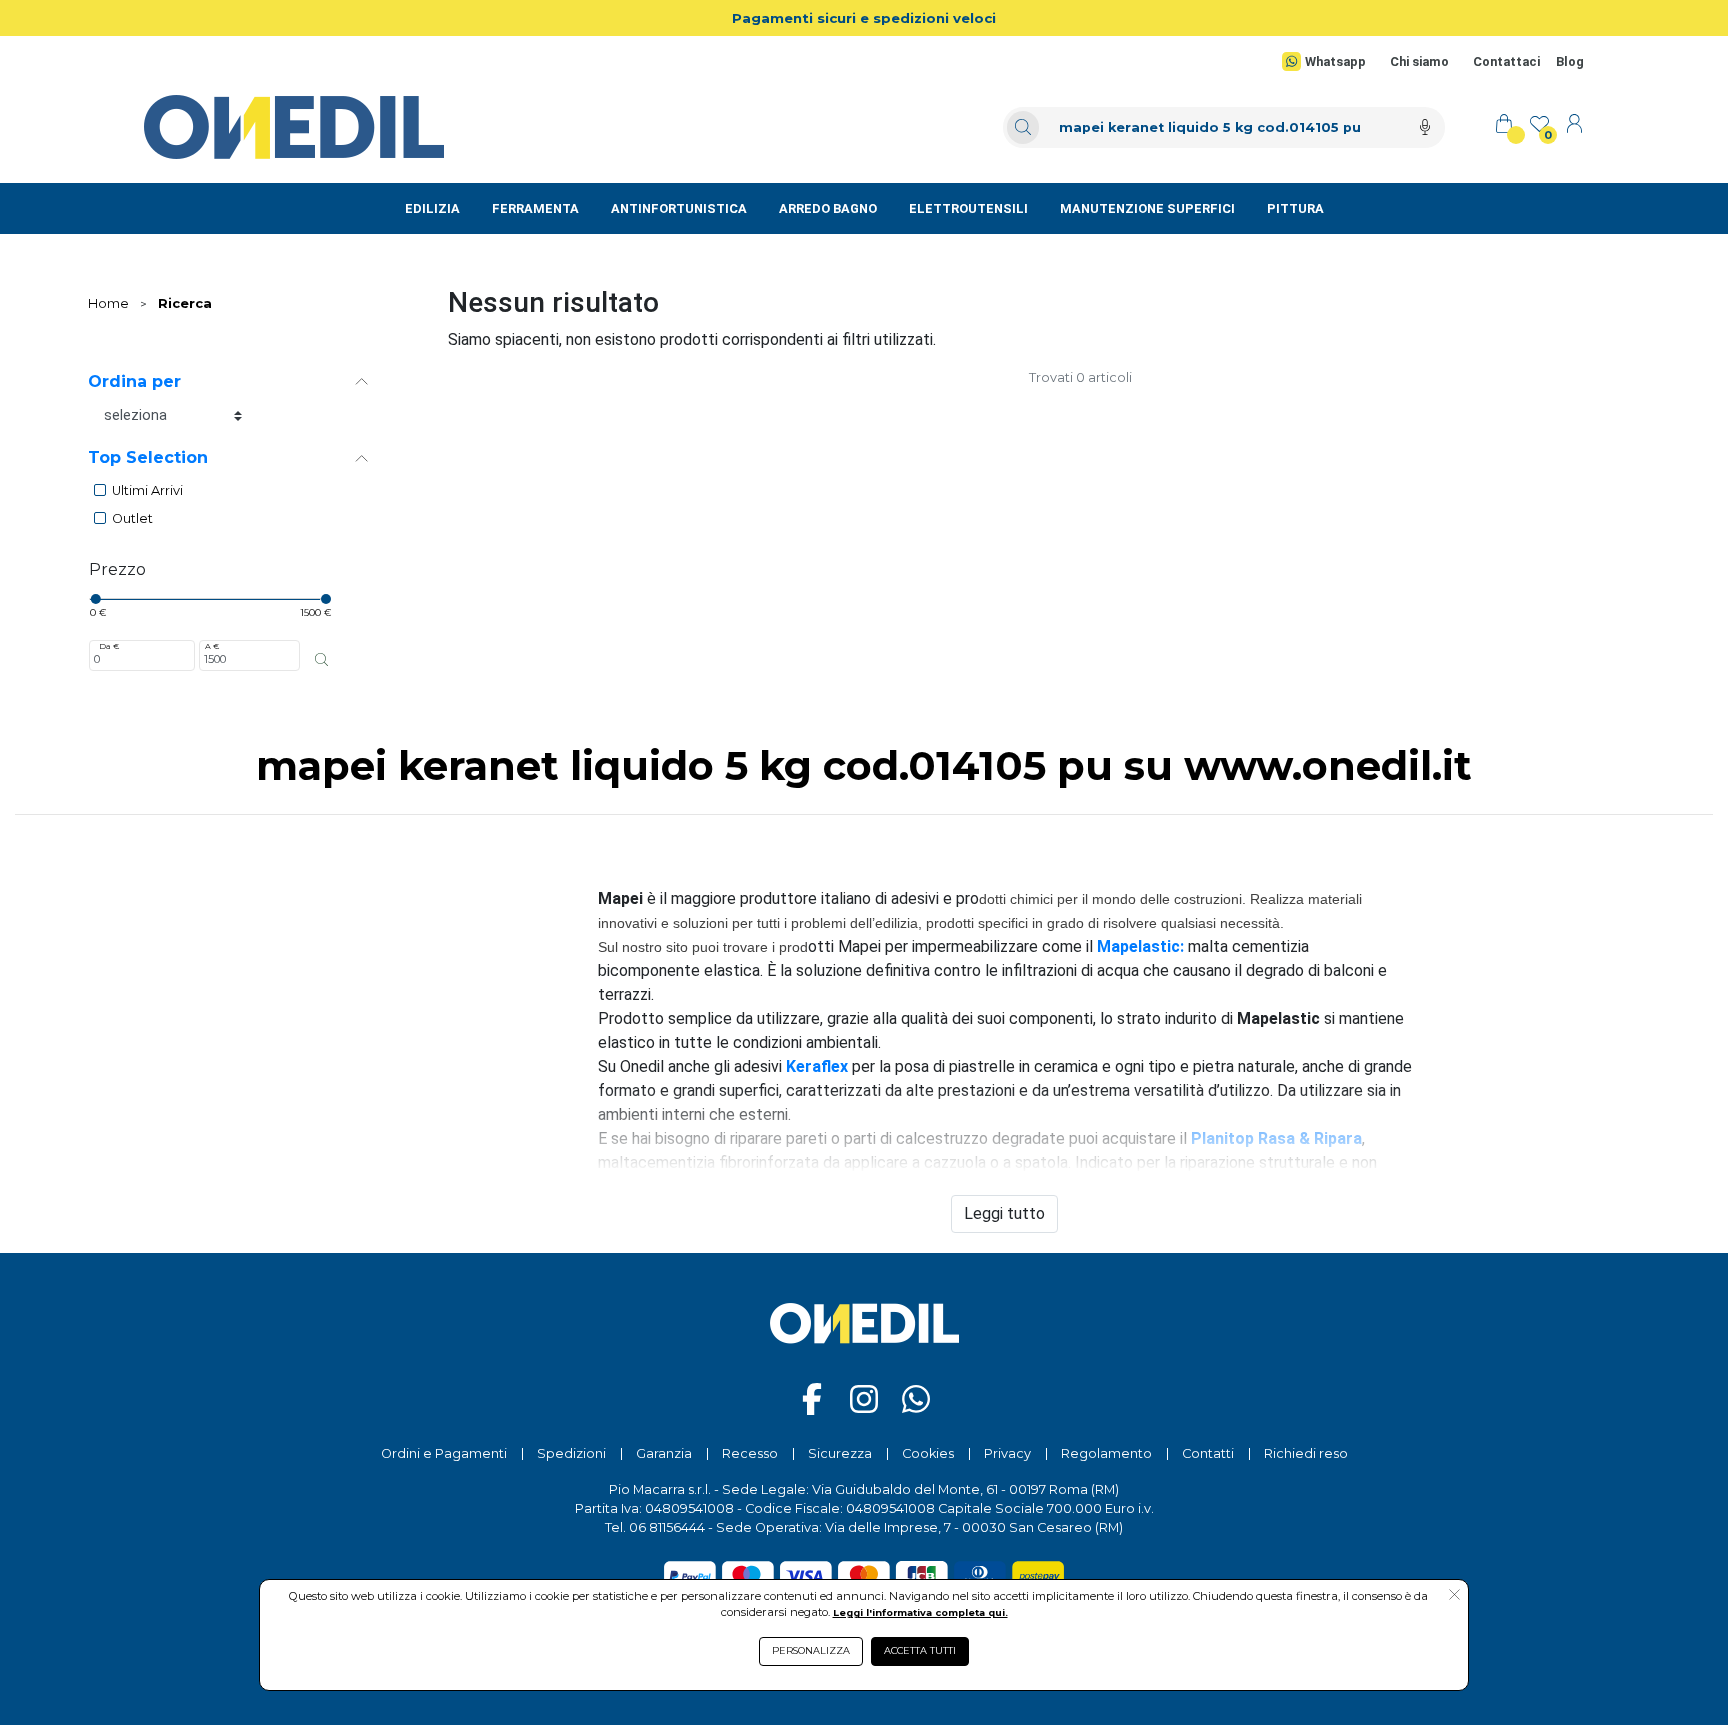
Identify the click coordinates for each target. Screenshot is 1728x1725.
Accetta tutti (920, 1650)
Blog (1570, 61)
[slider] (95, 599)
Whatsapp (1335, 61)
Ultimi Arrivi (147, 490)
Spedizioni (571, 1453)
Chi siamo (1419, 61)
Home (108, 303)
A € (212, 646)
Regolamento (1106, 1453)
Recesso (750, 1453)
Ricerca (185, 303)
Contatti (1208, 1453)
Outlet (132, 518)
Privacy (1007, 1453)
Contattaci (1506, 61)
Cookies (928, 1453)
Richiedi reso (1306, 1453)
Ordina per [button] (134, 381)
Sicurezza (840, 1453)
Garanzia (664, 1453)
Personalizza (811, 1650)
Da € (109, 646)
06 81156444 (667, 1527)
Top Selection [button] (148, 457)
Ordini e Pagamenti (444, 1453)
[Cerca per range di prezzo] (321, 659)
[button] (1454, 1596)
